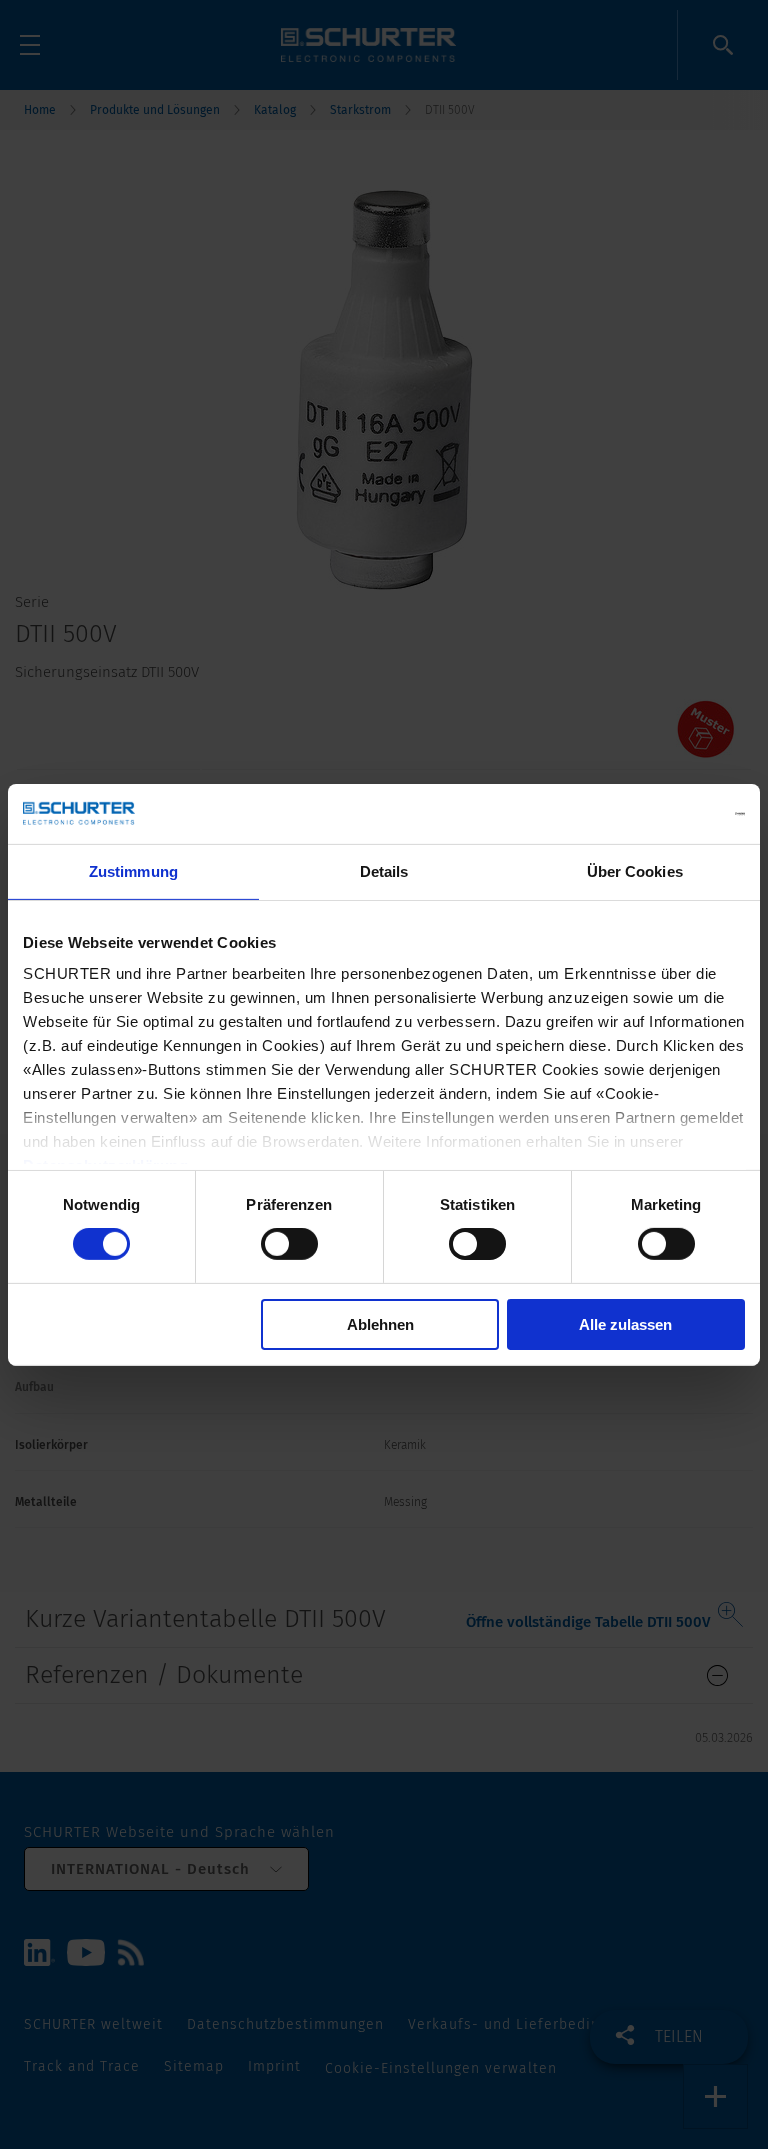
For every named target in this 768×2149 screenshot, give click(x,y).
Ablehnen (380, 1324)
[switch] (289, 1244)
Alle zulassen (625, 1324)
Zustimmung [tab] (133, 870)
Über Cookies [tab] (635, 870)
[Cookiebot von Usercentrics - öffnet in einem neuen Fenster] (657, 813)
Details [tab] (384, 870)
